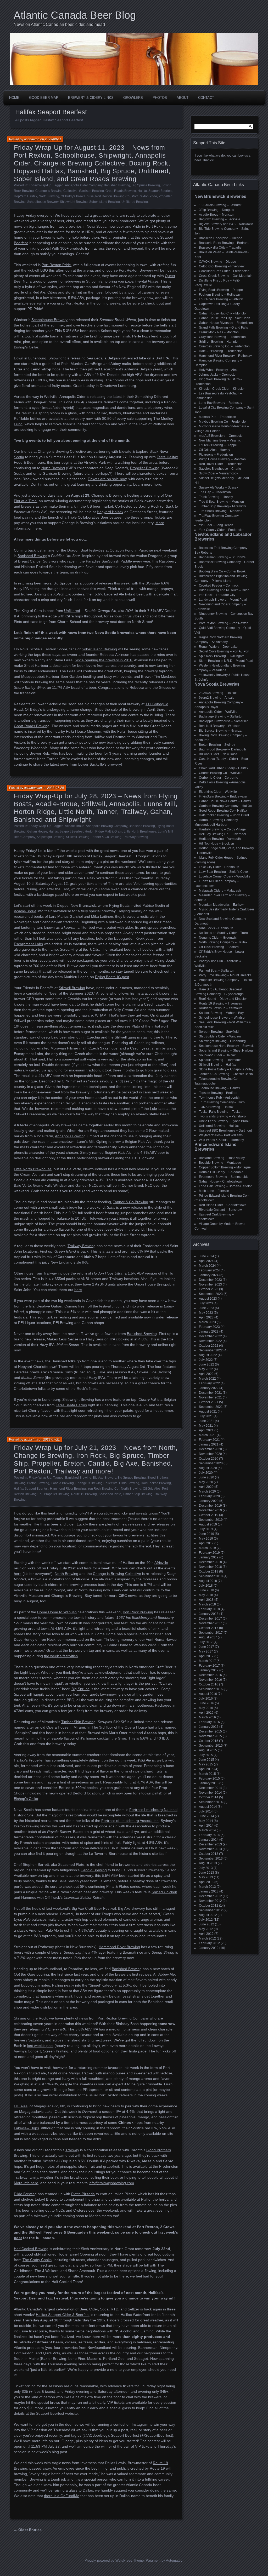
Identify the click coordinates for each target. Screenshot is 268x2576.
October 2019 (209, 1515)
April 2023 (206, 1317)
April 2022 (206, 1374)
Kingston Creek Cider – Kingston (222, 389)
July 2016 (206, 1699)
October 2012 (209, 1906)
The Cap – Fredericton (215, 492)
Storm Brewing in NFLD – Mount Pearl (226, 661)
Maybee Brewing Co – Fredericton (223, 422)
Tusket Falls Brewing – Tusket (220, 1112)
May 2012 (206, 1929)
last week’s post (40, 2046)
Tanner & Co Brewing (106, 837)
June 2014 (206, 1816)
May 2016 (206, 1708)
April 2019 (206, 1543)
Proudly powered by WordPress (108, 2560)
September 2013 (211, 1858)
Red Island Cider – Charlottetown (223, 1205)
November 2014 (210, 1793)
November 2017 (210, 1623)
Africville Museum (28, 1596)
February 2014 (209, 1835)
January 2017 (209, 1670)
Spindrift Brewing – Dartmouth (220, 1060)
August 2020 (208, 1468)
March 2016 (207, 1717)
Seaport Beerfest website (57, 2413)
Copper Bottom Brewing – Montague (225, 1167)
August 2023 (208, 1299)
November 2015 (210, 1736)
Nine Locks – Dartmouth (216, 928)
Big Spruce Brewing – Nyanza (220, 731)
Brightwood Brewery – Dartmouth (222, 749)
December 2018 (210, 1562)
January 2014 (209, 1840)
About (183, 98)
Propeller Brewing (57, 1494)
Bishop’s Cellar (26, 1799)
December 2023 (210, 1280)
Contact (206, 98)
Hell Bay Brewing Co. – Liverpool (222, 834)
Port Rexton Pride (144, 196)
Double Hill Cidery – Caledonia (221, 1172)
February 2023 (209, 1327)
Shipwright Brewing (74, 202)
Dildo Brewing (129, 1483)
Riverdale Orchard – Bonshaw (220, 1210)
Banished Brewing (117, 185)
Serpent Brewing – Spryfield (219, 1032)
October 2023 (209, 1289)
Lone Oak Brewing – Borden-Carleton (226, 1186)
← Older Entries (28, 2530)
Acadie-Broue (75, 826)
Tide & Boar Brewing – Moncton (221, 502)
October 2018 (209, 1571)
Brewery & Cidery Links (91, 98)
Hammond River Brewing (68, 1489)
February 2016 (209, 1722)
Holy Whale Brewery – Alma (219, 370)
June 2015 (206, 1760)
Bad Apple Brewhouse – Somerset (223, 721)
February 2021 (209, 1440)
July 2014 (206, 1811)
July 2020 (206, 1473)
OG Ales (21, 2106)
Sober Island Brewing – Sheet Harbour (226, 1051)
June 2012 (206, 1924)
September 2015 (211, 1746)
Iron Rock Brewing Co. (103, 1489)
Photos (160, 98)
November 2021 (210, 1397)
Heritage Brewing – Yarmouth (220, 839)
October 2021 (209, 1402)
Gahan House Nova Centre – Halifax (225, 801)
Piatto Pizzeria (83, 2194)
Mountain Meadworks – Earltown (222, 905)
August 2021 (208, 1412)
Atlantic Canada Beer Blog (75, 15)
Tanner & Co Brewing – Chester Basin (226, 1074)
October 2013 (209, 1854)
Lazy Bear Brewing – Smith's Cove (223, 872)
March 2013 (207, 1887)
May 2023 (206, 1313)
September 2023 (211, 1294)
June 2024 (206, 1256)
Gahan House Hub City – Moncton (223, 313)
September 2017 (211, 1633)
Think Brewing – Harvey (216, 497)
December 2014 (210, 1788)
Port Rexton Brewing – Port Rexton (224, 623)
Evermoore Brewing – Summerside (224, 1177)
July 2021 (206, 1416)
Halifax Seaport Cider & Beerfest (63, 2315)
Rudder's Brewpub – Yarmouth (221, 1008)
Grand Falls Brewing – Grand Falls (223, 328)
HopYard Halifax (26, 196)
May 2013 (206, 1877)
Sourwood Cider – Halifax (217, 1055)
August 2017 (208, 1637)
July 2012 (206, 1920)
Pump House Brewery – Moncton (222, 459)
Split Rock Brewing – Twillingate (222, 656)
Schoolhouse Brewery (43, 202)
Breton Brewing (38, 1483)
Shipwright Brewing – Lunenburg (222, 1041)
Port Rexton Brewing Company (123, 2018)
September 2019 (211, 1520)
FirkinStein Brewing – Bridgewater (223, 796)
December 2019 (210, 1506)
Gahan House (37, 831)
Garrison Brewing (91, 191)
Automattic (174, 2560)
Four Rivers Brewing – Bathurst (221, 299)
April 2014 (206, 1826)
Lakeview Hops (26, 2128)
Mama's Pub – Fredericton (217, 417)
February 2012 (209, 1943)
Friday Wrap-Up (40, 185)
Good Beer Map (44, 98)
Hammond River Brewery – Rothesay (225, 356)
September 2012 (211, 1910)
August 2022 (208, 1355)
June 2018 (206, 1590)
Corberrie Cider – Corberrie (219, 778)
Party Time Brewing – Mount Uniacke (225, 975)
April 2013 (206, 1882)
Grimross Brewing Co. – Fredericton (224, 346)
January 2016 (209, 1727)
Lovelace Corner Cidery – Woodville (225, 876)
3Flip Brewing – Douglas (216, 210)
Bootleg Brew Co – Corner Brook (222, 571)
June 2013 (206, 1873)
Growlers (133, 98)
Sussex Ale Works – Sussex (219, 487)
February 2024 (209, 1270)
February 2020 (209, 1496)
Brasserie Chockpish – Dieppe (221, 238)
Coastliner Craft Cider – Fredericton (224, 271)
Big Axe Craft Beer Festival (94, 1908)
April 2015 (206, 1769)
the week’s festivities (61, 1656)
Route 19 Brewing (84, 1494)
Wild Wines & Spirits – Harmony (221, 1140)
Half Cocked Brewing (156, 1483)
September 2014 (211, 1802)
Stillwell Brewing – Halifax (217, 1065)
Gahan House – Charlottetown (220, 1181)
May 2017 (206, 1651)
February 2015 (209, 1778)
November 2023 (210, 1284)
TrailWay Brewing (136, 837)
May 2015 (206, 1764)
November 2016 (210, 1680)
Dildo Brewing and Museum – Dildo (224, 590)
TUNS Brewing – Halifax (216, 1107)
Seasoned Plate (110, 1494)
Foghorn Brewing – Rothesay (220, 295)
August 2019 (208, 1524)
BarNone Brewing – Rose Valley (222, 1158)
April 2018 (206, 1600)
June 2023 (206, 1308)
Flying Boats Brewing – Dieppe (221, 290)
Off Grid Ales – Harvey (214, 450)
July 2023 (206, 1303)
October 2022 (209, 1346)
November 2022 (210, 1341)
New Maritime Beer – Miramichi (221, 440)
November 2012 (210, 1901)
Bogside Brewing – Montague (220, 1163)
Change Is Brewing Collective (56, 191)
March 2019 (207, 1548)
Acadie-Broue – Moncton (217, 215)
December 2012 (210, 1896)
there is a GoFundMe (62, 2496)
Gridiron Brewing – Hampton (219, 342)
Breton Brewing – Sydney (217, 745)
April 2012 (206, 1934)
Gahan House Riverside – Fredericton (226, 323)
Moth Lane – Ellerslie (214, 1191)
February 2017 (209, 1666)
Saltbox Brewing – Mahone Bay (221, 1013)
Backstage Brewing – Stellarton (221, 716)
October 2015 (209, 1741)
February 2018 (209, 1609)
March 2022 (207, 1379)
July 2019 (206, 1529)
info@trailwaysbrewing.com (111, 2183)
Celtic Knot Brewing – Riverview (222, 266)
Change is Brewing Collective (117, 1574)
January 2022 (209, 1388)
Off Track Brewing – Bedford (219, 947)
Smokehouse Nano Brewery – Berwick (226, 1046)
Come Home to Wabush (57, 1612)
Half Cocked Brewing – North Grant (224, 815)
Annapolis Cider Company (84, 185)
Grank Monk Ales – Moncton (219, 332)
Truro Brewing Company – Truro (222, 1102)
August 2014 (208, 1807)
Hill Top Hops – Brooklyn (216, 844)
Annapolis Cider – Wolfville (218, 712)
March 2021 (207, 1435)
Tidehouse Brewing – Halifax (219, 1088)
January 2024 (209, 1275)
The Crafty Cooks (37, 2260)
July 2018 (206, 1586)
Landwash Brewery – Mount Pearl (223, 600)
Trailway (72, 2150)
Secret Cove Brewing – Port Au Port (224, 651)
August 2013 (208, 1863)
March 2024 (207, 1266)
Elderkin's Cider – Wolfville (218, 792)
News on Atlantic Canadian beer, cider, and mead (59, 24)
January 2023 (209, 1332)
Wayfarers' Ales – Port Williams (221, 1135)
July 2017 (206, 1642)
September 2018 (211, 1576)
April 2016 (206, 1713)
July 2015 (206, 1755)
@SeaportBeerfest (157, 2435)
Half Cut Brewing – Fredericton (221, 351)
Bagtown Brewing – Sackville (220, 219)
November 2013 (210, 1849)
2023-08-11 (53, 139)
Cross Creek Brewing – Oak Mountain (226, 276)
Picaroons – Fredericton (216, 455)
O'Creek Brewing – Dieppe (218, 445)
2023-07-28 (55, 788)
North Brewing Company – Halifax (223, 942)
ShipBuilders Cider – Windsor (220, 1036)
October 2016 (209, 1684)
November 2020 (210, 1454)
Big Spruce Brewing (146, 185)
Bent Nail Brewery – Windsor (219, 726)
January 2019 (209, 1557)
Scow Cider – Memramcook (219, 473)
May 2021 (206, 1426)
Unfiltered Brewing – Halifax (219, 1126)
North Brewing (49, 196)
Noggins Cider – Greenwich (219, 938)
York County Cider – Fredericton (222, 530)
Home (14, 98)
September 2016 (211, 1689)
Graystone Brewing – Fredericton (222, 337)
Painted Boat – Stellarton (217, 971)
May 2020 (206, 1482)
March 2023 (207, 1322)
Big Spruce (80, 1689)
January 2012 (209, 1948)
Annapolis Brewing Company (107, 826)
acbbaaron (32, 139)
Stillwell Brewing (78, 837)
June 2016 (206, 1703)
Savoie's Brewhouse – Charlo (220, 469)
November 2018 (210, 1567)
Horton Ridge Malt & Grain (104, 831)
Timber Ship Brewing (138, 1494)
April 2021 (206, 1430)
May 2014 (206, 1821)
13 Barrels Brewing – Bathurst (220, 205)
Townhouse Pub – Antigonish (220, 1098)
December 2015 (210, 1731)
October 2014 (209, 1797)
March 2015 (207, 1774)
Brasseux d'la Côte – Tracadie (220, 248)
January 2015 (209, 1783)
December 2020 (210, 1449)
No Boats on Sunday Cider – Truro (223, 933)
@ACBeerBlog (96, 2435)
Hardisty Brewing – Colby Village (222, 829)
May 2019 (206, 1539)
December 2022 (210, 1336)
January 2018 (209, 1614)
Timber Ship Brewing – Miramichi (222, 506)
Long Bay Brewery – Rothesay (220, 403)
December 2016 (210, 1675)
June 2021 (206, 1421)
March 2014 (207, 1830)
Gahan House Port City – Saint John (225, 318)
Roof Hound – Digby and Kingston (223, 999)
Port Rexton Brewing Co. (113, 196)
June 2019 (206, 1534)
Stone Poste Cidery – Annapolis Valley (226, 1069)
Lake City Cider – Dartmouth (219, 867)
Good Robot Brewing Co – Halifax (223, 811)
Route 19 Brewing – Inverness (220, 1003)
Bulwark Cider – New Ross (218, 754)
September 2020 (211, 1463)
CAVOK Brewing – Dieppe (217, 262)
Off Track (52, 1897)
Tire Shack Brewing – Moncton (221, 511)
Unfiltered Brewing (135, 202)
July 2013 (206, 1868)
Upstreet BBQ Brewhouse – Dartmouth (226, 1131)
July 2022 (206, 1360)
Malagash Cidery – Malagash (220, 891)
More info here (26, 2183)
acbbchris (31, 1439)
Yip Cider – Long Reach (216, 525)
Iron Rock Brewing (138, 1612)
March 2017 (207, 1661)
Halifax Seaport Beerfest (155, 191)
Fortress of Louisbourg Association (130, 1821)
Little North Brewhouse (140, 831)
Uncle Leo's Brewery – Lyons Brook (224, 1121)
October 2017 (209, 1628)
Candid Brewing (62, 1483)
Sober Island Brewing (105, 202)
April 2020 (206, 1487)
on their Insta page (131, 2051)
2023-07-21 (52, 1439)
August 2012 (208, 1915)
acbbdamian (33, 788)
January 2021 (209, 1444)
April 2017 (206, 1656)
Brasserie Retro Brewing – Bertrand (224, 243)
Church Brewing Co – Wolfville (221, 773)
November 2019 (210, 1510)
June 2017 (206, 1647)
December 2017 (210, 1619)
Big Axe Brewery (104, 1478)
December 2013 (210, 1844)
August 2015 (208, 1750)
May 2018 (206, 1595)
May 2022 (206, 1369)
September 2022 (211, 1350)
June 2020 (206, 1477)
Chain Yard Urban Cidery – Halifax (224, 768)
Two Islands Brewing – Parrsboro (222, 1116)
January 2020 (209, 1501)
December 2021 (210, 1393)
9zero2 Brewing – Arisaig (217, 698)
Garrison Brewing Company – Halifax (225, 806)
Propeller (36, 1760)
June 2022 (206, 1364)
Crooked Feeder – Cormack (219, 586)
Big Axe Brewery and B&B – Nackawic (226, 224)
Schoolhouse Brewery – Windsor (222, 1018)
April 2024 (206, 1261)
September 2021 (211, 1407)
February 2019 (209, 1553)
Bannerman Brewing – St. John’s (222, 557)
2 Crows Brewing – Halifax (218, 693)
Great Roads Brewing (121, 191)
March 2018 (207, 1604)
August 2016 (208, 1694)
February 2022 (209, 1383)
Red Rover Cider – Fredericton (221, 464)
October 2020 (209, 1459)
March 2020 (207, 1491)
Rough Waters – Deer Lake (218, 647)
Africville (161, 1563)
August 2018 (208, 1581)
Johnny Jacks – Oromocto (217, 375)
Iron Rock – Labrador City (217, 595)
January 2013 (209, 1891)
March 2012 (207, 1938)
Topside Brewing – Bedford (218, 1093)
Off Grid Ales (152, 1489)
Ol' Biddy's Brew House (77, 196)
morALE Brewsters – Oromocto (221, 436)
